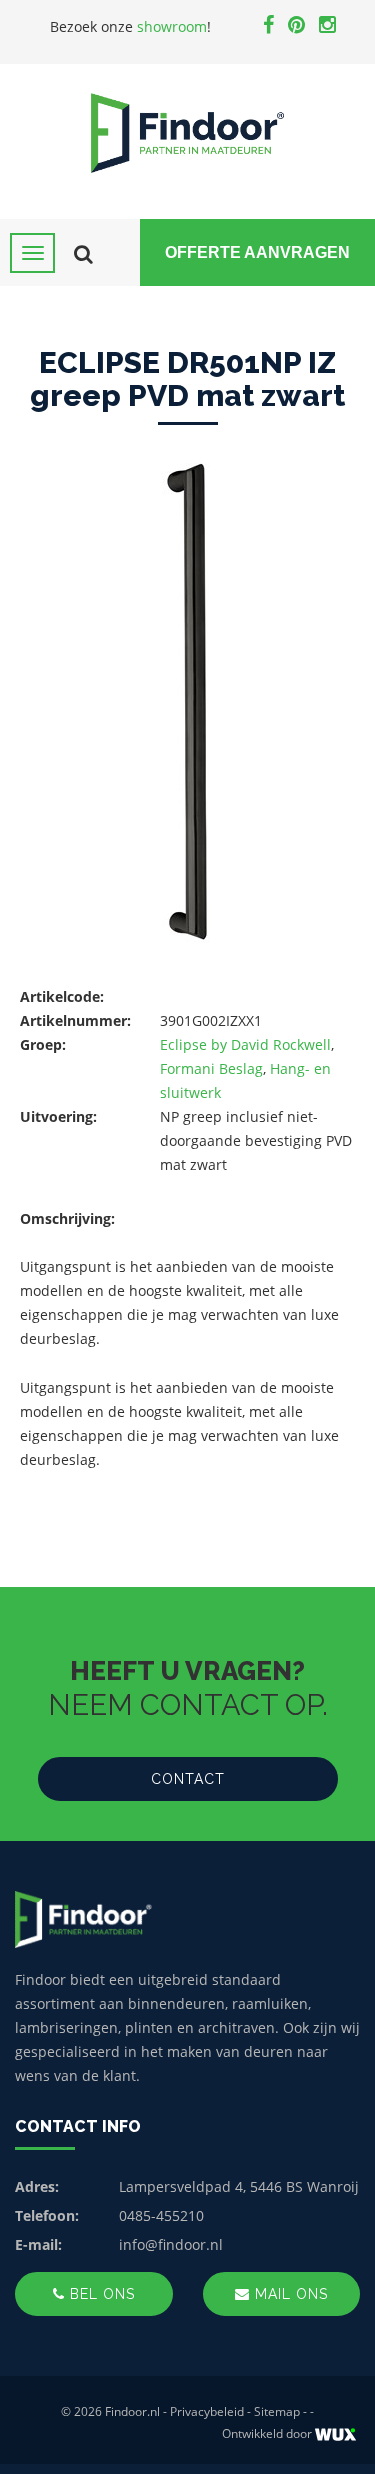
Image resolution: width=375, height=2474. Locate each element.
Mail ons (289, 2294)
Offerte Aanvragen (257, 252)
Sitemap (277, 2411)
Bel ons (100, 2294)
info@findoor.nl (171, 2244)
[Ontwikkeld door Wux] (335, 2434)
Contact (188, 1779)
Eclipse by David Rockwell (245, 1044)
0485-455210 (161, 2215)
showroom (172, 26)
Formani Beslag (211, 1068)
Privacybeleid (207, 2411)
